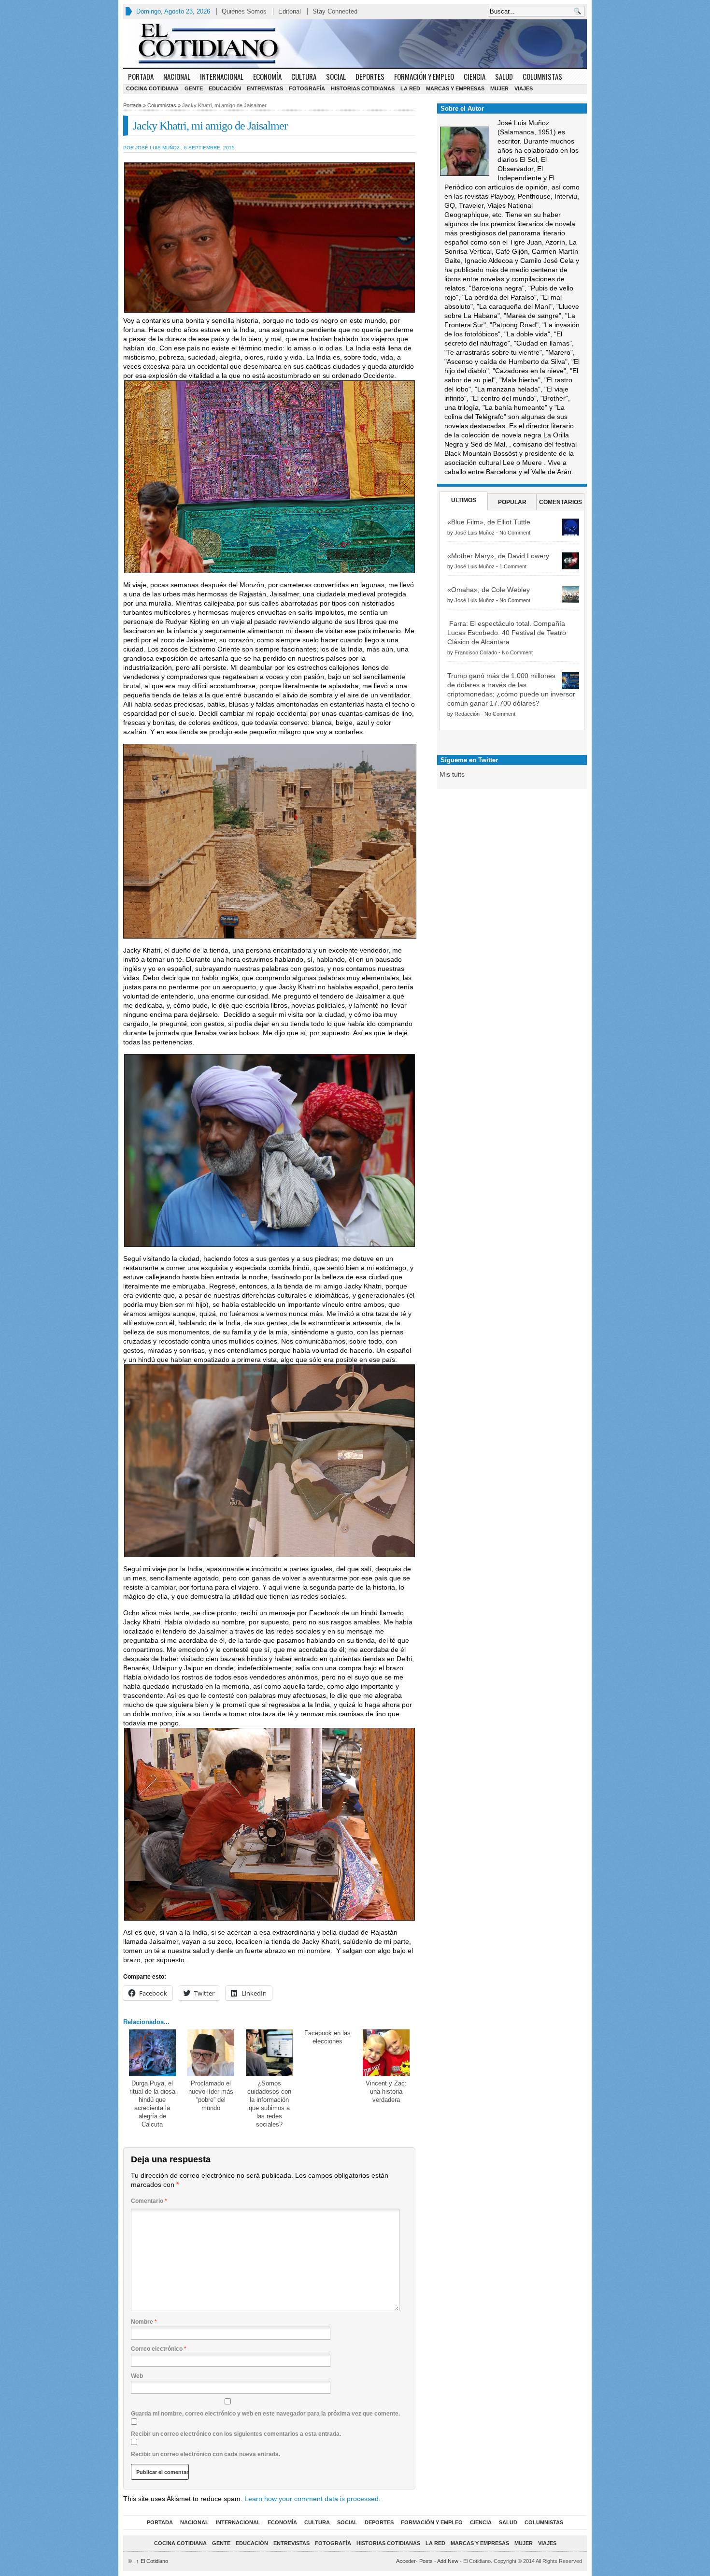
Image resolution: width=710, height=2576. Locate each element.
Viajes (524, 88)
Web (137, 2376)
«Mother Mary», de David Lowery (498, 556)
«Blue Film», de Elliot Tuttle (489, 522)
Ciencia (475, 76)
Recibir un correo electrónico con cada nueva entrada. (206, 2454)
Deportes (370, 76)
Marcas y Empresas (455, 88)
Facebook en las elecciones (327, 2037)
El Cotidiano (152, 2561)
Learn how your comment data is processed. (312, 2499)
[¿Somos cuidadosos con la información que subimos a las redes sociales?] (269, 2053)
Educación (225, 88)
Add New (448, 2561)
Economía (267, 76)
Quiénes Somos (244, 11)
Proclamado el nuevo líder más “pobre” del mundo (211, 2096)
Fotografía (307, 88)
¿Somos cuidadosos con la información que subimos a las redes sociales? (269, 2104)
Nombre (144, 2322)
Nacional (177, 76)
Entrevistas (265, 88)
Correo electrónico (159, 2349)
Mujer (499, 88)
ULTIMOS (464, 500)
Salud (504, 76)
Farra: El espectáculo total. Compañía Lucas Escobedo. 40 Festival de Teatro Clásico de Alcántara (507, 633)
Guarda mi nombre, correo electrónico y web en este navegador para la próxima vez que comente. (265, 2414)
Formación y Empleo (424, 76)
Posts (426, 2561)
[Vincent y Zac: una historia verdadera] (386, 2053)
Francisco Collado (476, 652)
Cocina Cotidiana (152, 88)
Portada (141, 76)
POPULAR (512, 502)
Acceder (406, 2561)
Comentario (149, 2201)
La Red (410, 88)
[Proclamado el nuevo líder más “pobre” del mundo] (211, 2053)
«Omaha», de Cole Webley (489, 590)
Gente (194, 88)
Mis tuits (452, 774)
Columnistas (542, 76)
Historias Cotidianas (363, 88)
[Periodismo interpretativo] (355, 43)
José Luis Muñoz (475, 533)
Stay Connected (335, 11)
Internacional (222, 76)
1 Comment (513, 566)
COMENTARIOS (561, 502)
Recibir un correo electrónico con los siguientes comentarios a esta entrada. (236, 2434)
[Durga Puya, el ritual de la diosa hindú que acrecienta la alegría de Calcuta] (152, 2053)
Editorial (290, 11)
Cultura (304, 76)
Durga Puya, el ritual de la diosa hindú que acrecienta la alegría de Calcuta (152, 2104)
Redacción (467, 714)
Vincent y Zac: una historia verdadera (386, 2091)
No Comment (515, 533)
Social (336, 76)
